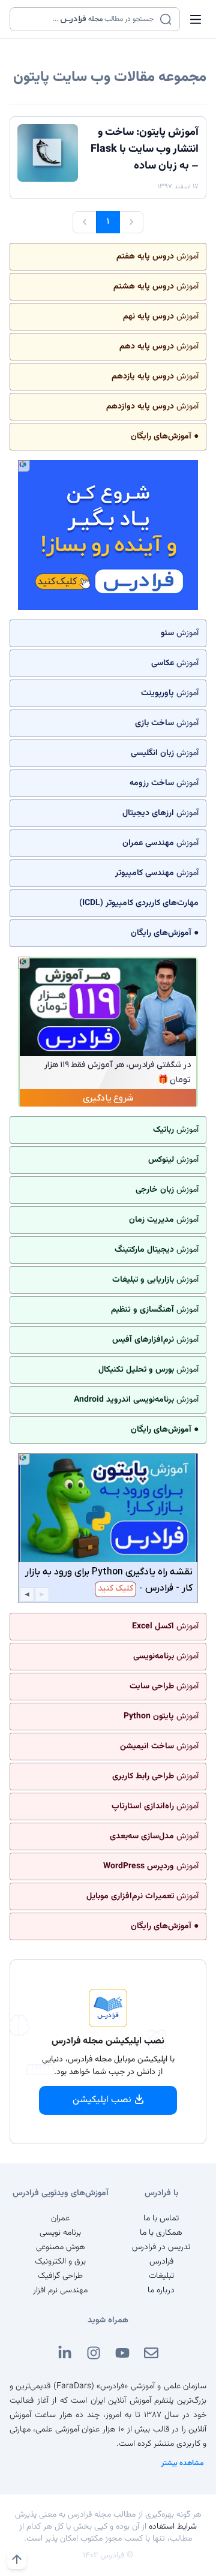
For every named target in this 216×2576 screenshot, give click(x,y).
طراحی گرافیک (60, 2276)
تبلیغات (161, 2276)
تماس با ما (161, 2219)
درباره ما (161, 2291)
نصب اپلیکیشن (102, 2100)
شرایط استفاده (173, 2527)
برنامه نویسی (60, 2233)
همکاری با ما (161, 2233)
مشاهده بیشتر (183, 2463)
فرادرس (161, 2262)
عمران (60, 2219)
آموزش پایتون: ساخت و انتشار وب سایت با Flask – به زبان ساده (145, 149)
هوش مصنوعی (61, 2247)
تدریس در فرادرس (161, 2247)
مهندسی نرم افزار (60, 2291)
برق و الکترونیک (60, 2262)
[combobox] (87, 19)
